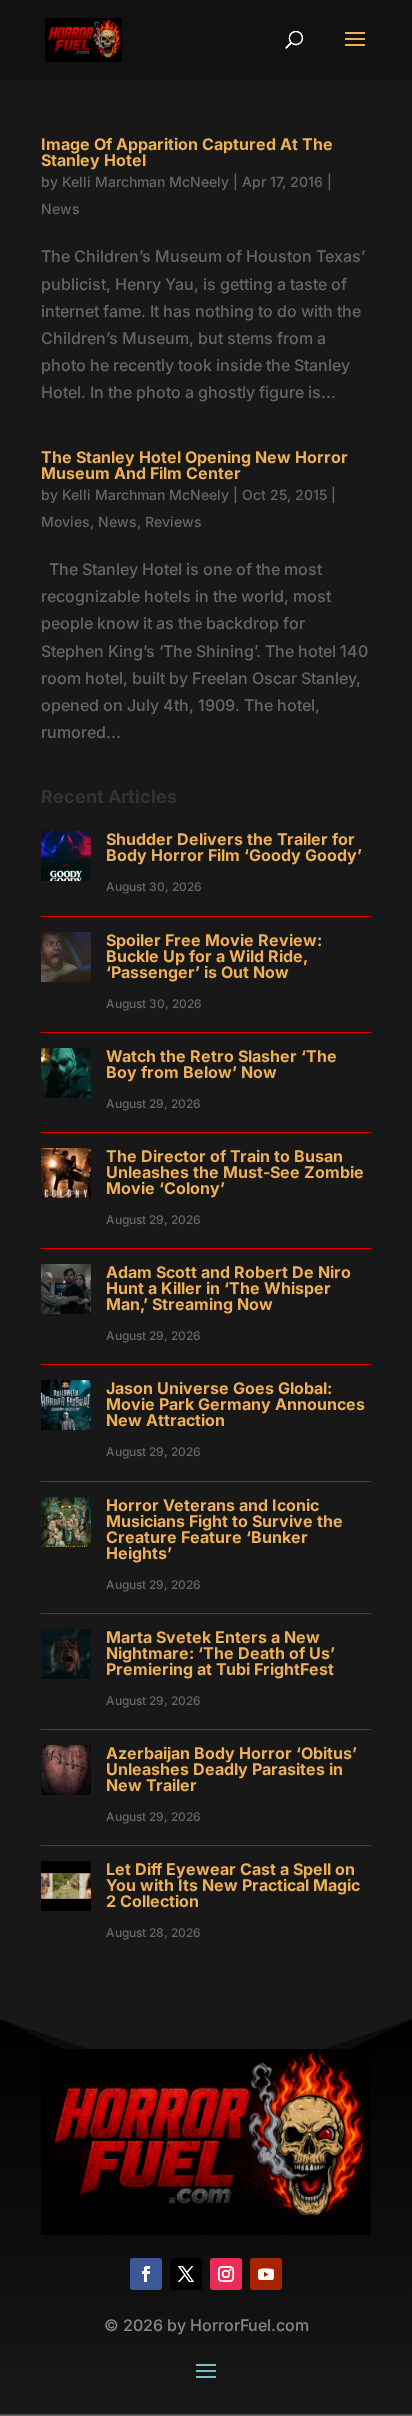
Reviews (173, 521)
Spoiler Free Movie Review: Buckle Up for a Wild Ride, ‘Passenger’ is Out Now (214, 956)
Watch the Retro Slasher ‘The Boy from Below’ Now (221, 1064)
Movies (65, 521)
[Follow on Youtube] (266, 2274)
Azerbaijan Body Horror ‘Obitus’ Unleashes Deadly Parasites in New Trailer (231, 1769)
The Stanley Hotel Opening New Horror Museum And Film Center (194, 465)
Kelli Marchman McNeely (145, 181)
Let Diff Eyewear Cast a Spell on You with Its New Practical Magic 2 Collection (233, 1885)
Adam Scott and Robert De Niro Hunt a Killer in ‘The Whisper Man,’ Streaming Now (228, 1288)
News (60, 208)
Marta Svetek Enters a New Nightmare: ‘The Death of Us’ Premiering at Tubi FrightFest (220, 1653)
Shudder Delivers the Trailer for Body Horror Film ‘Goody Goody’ (234, 847)
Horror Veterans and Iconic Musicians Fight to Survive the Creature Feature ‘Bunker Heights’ (224, 1529)
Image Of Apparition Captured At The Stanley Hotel (187, 152)
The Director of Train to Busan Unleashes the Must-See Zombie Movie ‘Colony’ (235, 1172)
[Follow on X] (186, 2274)
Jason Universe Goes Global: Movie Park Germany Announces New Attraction (235, 1404)
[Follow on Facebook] (146, 2274)
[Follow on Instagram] (226, 2274)
